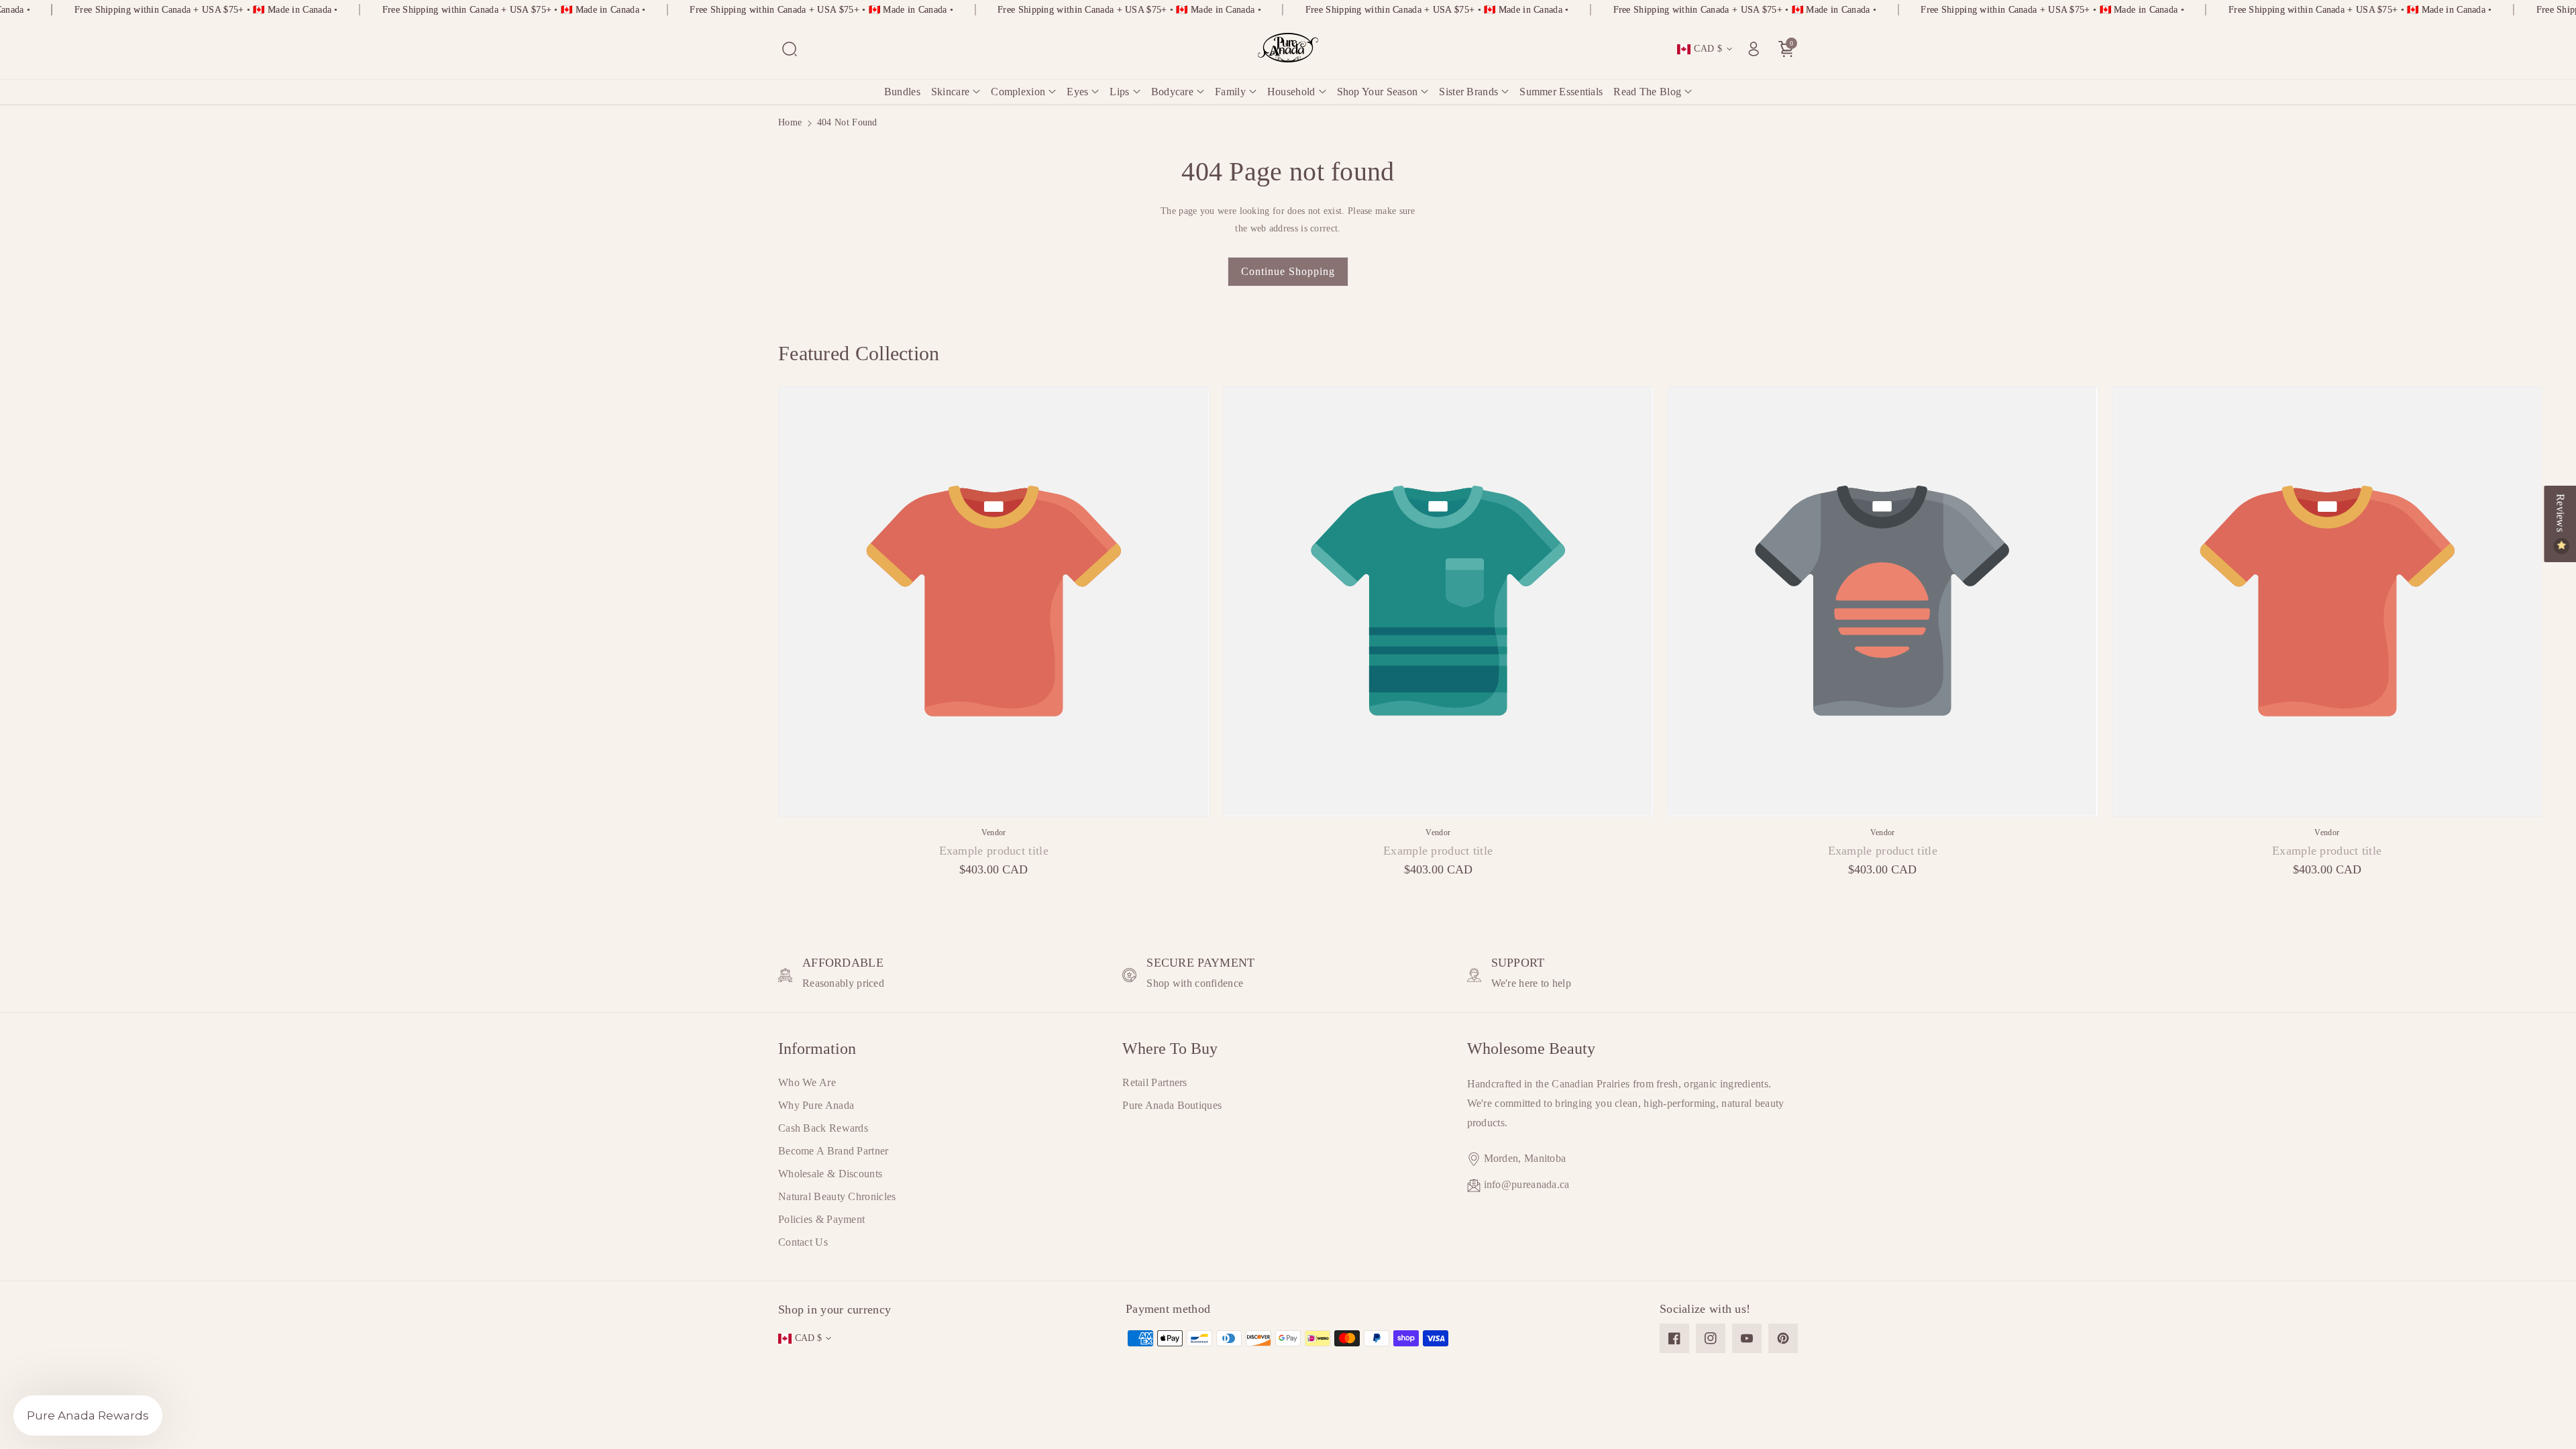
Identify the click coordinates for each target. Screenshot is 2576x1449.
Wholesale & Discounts (830, 1174)
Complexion (1018, 92)
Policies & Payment (821, 1219)
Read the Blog (1647, 92)
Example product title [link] (994, 851)
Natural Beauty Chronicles (837, 1196)
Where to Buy (1170, 1049)
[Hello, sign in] (1754, 49)
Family (1230, 92)
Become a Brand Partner (834, 1151)
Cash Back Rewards (823, 1128)
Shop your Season (1378, 92)
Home (790, 122)
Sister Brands (1468, 92)
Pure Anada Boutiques (1172, 1105)
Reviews (2560, 514)
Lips (1119, 92)
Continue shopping (1288, 271)
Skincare (950, 92)
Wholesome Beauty (1531, 1049)
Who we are (807, 1082)
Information (817, 1049)
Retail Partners (1155, 1082)
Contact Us (803, 1242)
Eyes (1077, 92)
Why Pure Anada (816, 1105)
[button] (790, 49)
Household (1291, 92)
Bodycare (1172, 92)
